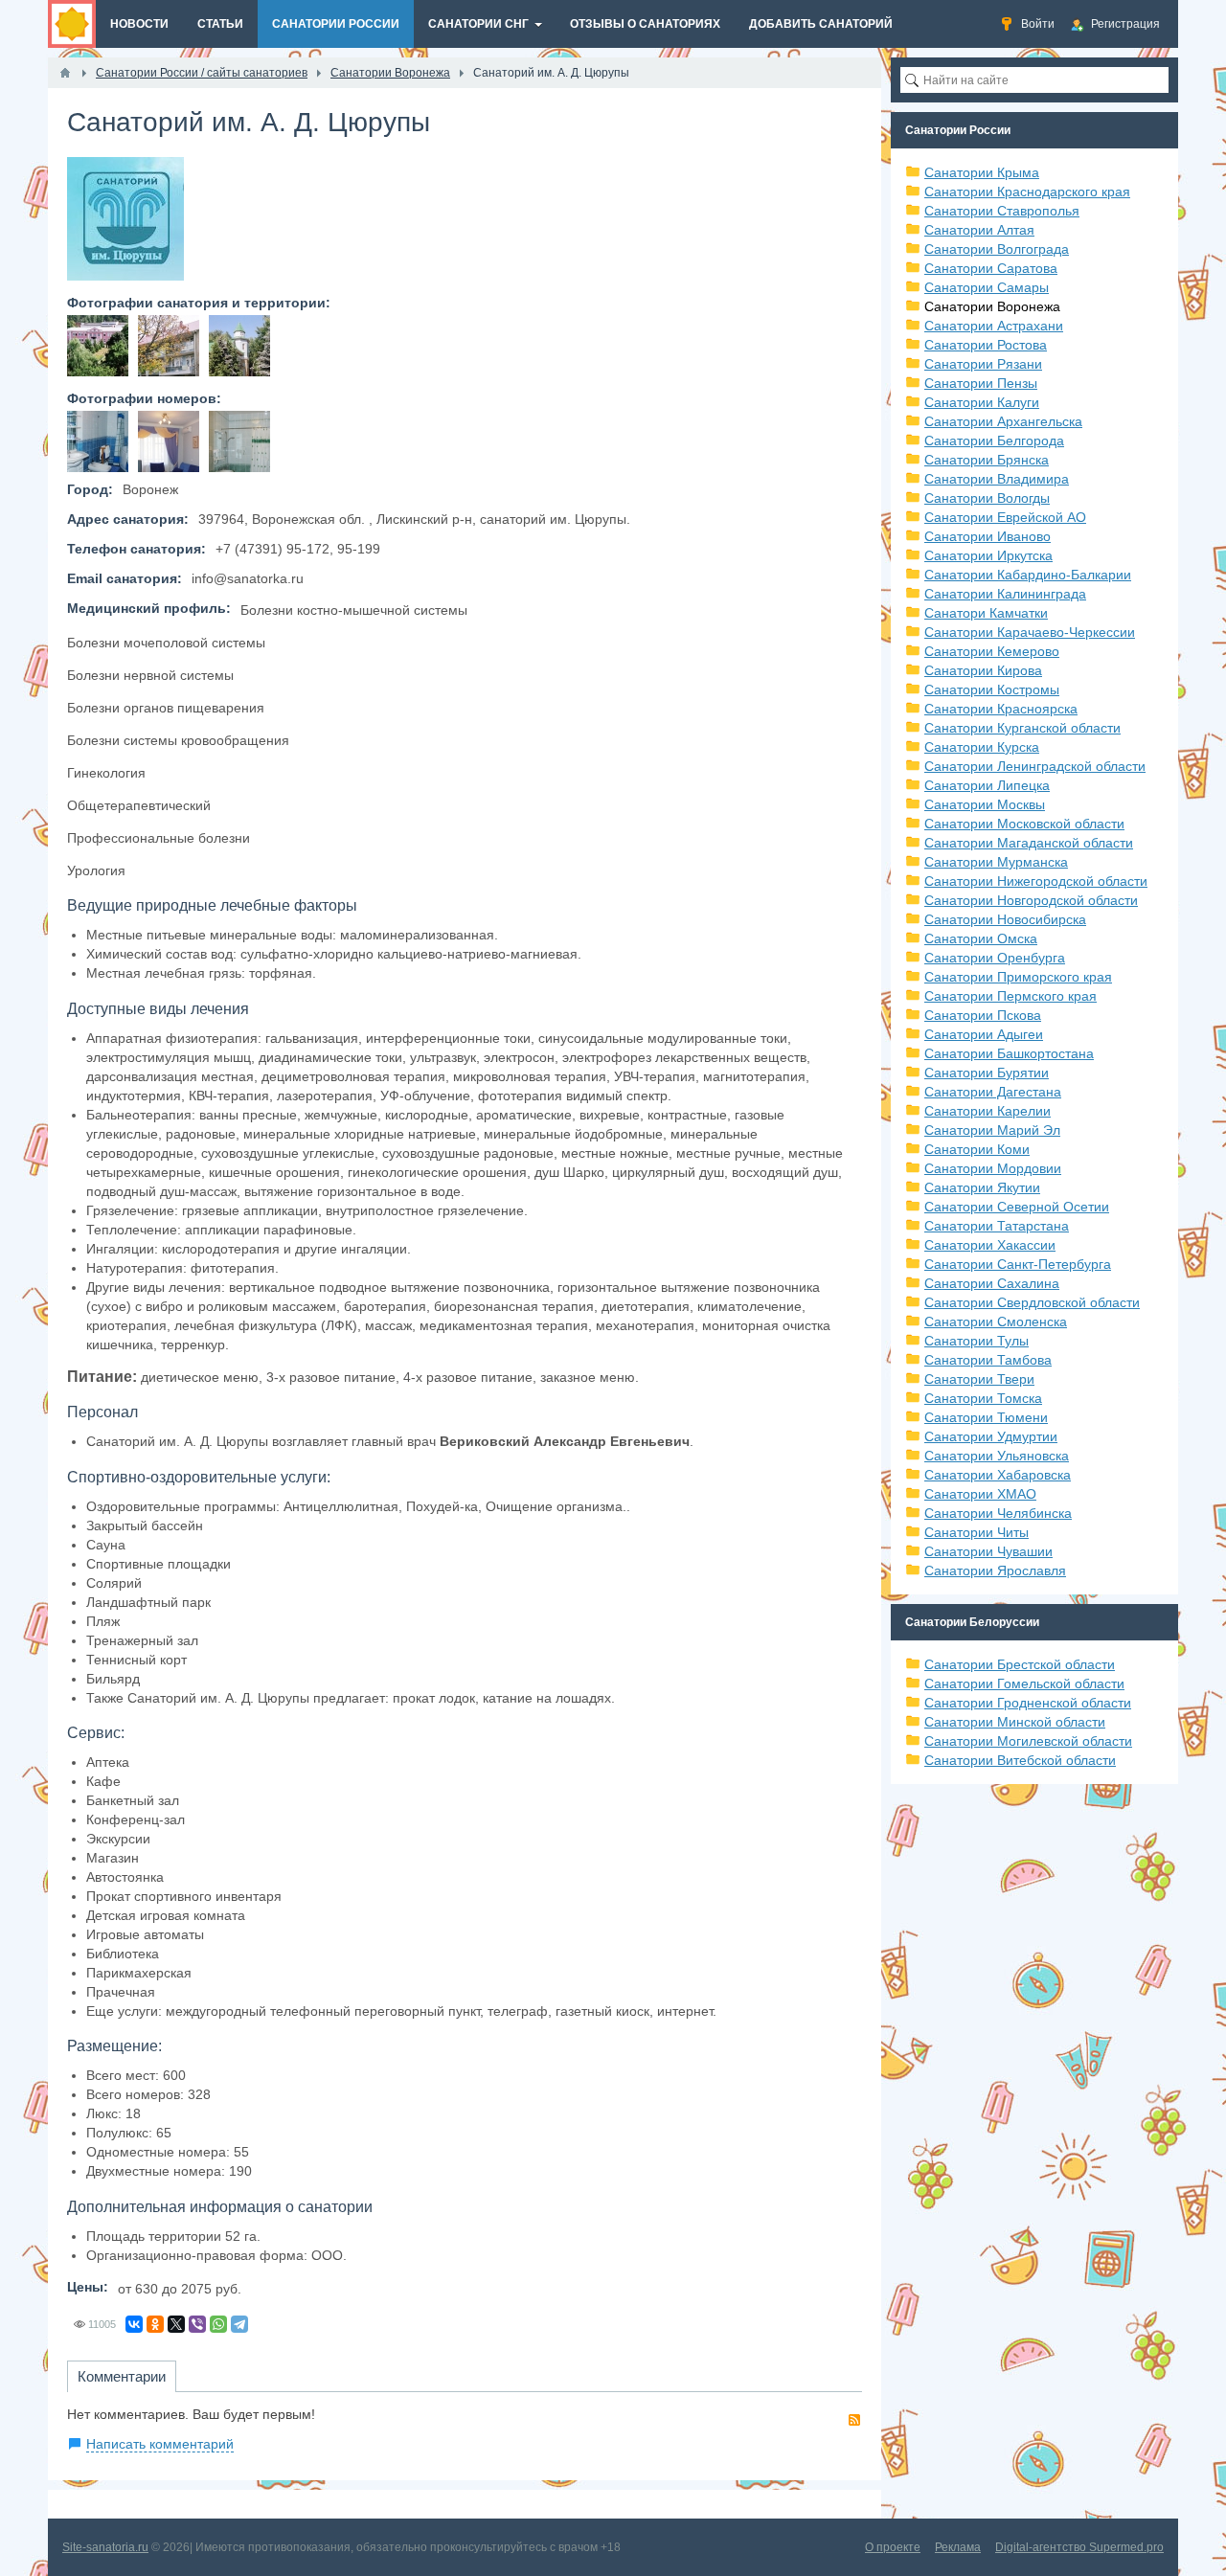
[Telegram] (239, 2324)
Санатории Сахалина (992, 1283)
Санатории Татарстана (997, 1226)
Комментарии (122, 2376)
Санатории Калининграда (1005, 594)
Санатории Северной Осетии (1017, 1207)
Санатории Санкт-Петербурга (1018, 1264)
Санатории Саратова (991, 268)
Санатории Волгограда (997, 249)
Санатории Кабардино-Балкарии (1028, 575)
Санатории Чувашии (988, 1551)
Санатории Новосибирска (1005, 919)
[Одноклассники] (155, 2324)
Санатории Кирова (983, 670)
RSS (854, 2420)
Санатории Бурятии (987, 1073)
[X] (176, 2324)
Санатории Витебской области (1020, 1760)
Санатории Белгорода (994, 441)
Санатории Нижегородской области (1036, 881)
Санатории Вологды (987, 498)
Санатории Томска (983, 1398)
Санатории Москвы (985, 804)
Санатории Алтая (979, 230)
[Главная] (65, 73)
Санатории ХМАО (980, 1494)
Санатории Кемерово (992, 651)
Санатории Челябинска (998, 1513)
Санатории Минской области (1015, 1722)
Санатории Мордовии (993, 1168)
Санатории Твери (979, 1379)
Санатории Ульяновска (997, 1456)
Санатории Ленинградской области (1035, 766)
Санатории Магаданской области (1029, 843)
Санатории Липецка (987, 785)
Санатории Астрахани (994, 326)
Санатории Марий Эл (992, 1130)
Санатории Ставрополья (1002, 211)
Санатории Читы (976, 1532)
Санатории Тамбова (988, 1360)
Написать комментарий (160, 2444)
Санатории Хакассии (990, 1245)
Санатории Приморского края (1018, 977)
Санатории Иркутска (988, 555)
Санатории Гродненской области (1028, 1703)
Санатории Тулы (976, 1341)
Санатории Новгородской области (1031, 900)
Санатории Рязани (983, 364)
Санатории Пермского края (1010, 996)
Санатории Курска (982, 747)
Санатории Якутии (982, 1187)
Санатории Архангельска (1003, 421)
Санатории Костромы (992, 689)
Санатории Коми (977, 1149)
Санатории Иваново (988, 536)
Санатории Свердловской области (1032, 1302)
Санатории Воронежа (992, 306)
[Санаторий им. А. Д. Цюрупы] (98, 346)
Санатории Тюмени (986, 1417)
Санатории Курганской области (1022, 728)
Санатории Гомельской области (1024, 1683)
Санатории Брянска (987, 460)
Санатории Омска (981, 938)
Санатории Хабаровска (998, 1475)
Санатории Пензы (981, 383)
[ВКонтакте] (134, 2324)
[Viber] (197, 2324)
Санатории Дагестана (993, 1092)
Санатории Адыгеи (984, 1034)
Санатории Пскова (983, 1015)
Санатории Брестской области (1020, 1664)
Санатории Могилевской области (1028, 1741)
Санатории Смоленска (996, 1322)
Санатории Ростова (986, 345)
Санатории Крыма (982, 172)
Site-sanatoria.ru (105, 2547)
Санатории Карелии (988, 1111)
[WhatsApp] (218, 2324)
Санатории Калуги (982, 402)
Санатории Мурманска (996, 862)
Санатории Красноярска (1001, 709)
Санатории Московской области (1024, 824)
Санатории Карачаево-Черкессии (1030, 632)
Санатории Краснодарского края (1027, 192)
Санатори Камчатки (986, 613)
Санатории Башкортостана (1009, 1053)
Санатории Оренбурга (995, 958)
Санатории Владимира (997, 479)
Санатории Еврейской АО (1005, 517)
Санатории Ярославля (995, 1570)
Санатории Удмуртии (991, 1436)
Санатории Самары (987, 287)
